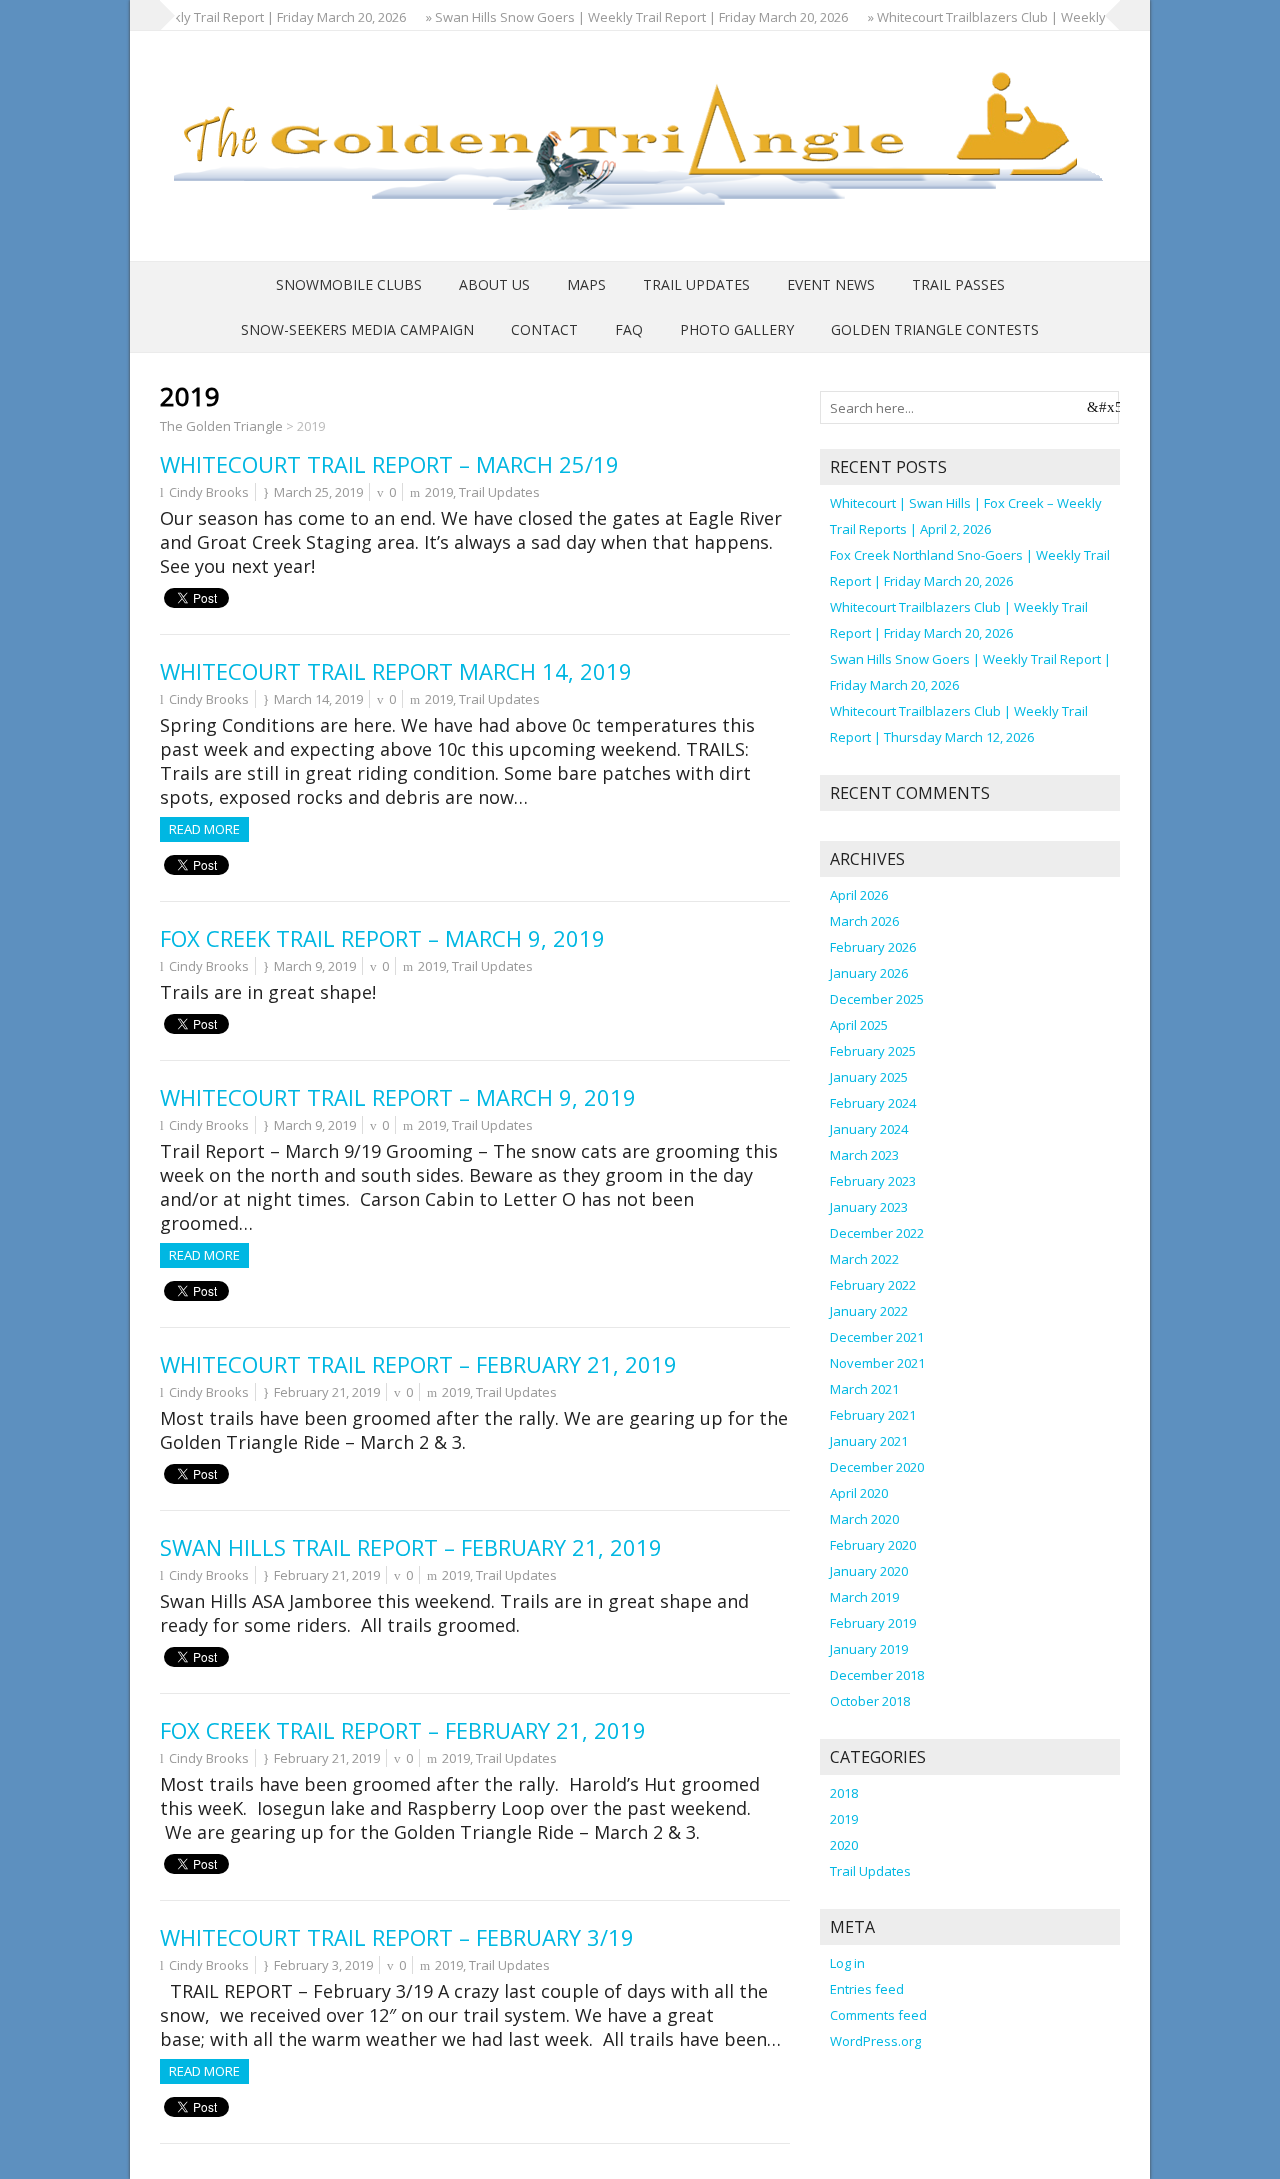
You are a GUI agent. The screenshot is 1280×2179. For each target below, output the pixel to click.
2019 (439, 492)
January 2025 (869, 1077)
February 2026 (873, 947)
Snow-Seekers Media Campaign (357, 329)
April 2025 (859, 1025)
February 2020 (873, 1545)
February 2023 (873, 1181)
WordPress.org (875, 2041)
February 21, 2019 (327, 1392)
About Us (494, 284)
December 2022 (877, 1233)
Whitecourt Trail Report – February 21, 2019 (418, 1364)
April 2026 (859, 895)
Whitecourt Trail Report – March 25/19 (389, 464)
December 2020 (877, 1467)
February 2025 (873, 1051)
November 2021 (877, 1363)
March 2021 (864, 1389)
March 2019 (864, 1597)
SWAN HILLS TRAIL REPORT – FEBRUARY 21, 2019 (411, 1547)
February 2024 (873, 1103)
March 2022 (864, 1259)
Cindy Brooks (209, 492)
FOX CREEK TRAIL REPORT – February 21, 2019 (403, 1730)
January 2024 (869, 1129)
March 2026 (864, 921)
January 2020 (869, 1571)
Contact (544, 329)
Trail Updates (696, 284)
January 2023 (869, 1207)
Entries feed (867, 1989)
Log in (847, 1963)
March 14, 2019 (318, 699)
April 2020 (859, 1493)
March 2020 (864, 1519)
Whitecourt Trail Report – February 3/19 (397, 1937)
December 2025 (877, 999)
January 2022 (869, 1311)
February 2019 (873, 1623)
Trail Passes (958, 284)
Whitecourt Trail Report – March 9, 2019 (398, 1097)
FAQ (629, 329)
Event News (831, 284)
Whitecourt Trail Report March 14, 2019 (396, 671)
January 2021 (869, 1441)
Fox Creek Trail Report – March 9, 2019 (382, 938)
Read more (204, 829)
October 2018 (870, 1701)
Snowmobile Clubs (349, 284)
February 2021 (873, 1415)
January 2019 (869, 1649)
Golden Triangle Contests (935, 329)
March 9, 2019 (315, 966)
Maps (586, 284)
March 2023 (864, 1155)
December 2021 (877, 1337)
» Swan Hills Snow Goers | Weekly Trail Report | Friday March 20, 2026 (608, 17)
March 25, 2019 (318, 492)
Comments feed (878, 2015)
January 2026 (869, 973)
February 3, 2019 (323, 1965)
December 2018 (877, 1675)
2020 (844, 1845)
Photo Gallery (737, 329)
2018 (844, 1793)
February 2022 (873, 1285)
